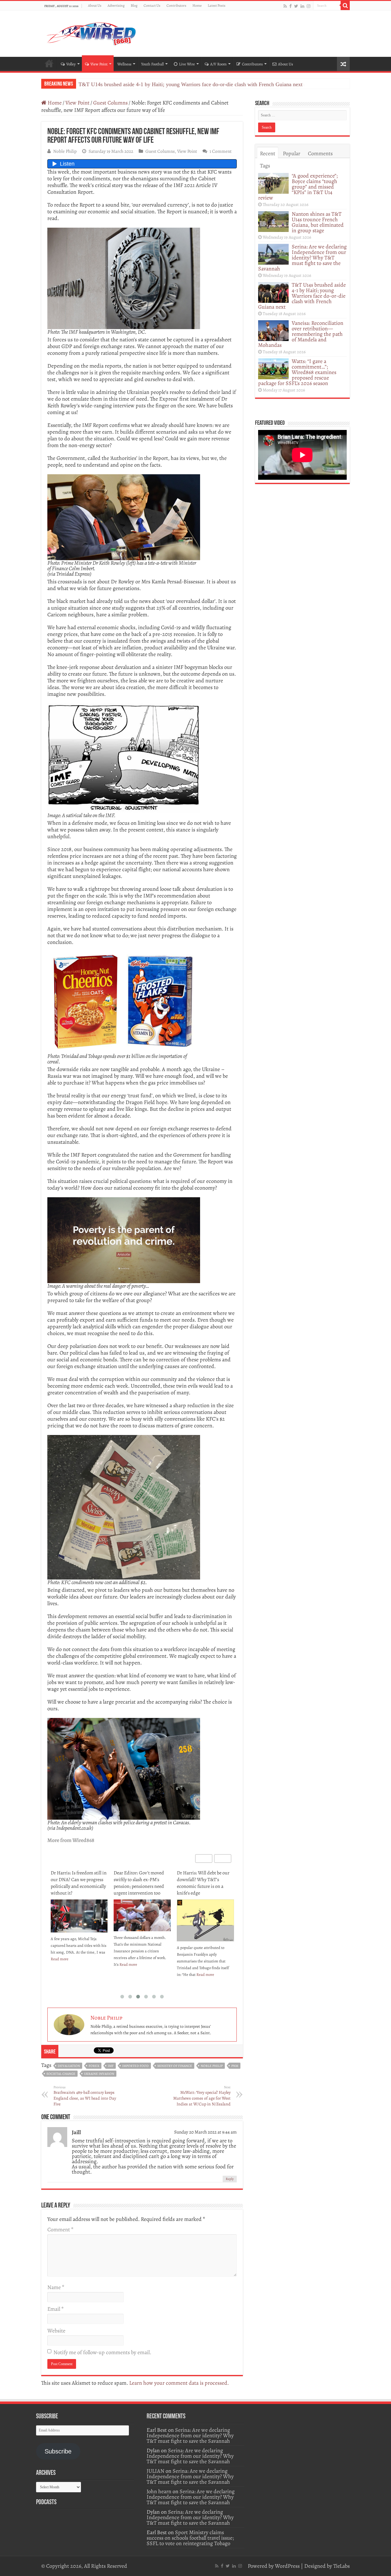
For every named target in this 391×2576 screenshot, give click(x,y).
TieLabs (342, 2566)
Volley (71, 64)
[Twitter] (296, 6)
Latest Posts (217, 6)
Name (56, 2287)
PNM (235, 2066)
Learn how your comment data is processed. (179, 2383)
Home (197, 6)
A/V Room (218, 64)
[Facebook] (291, 6)
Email (55, 2309)
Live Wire (187, 64)
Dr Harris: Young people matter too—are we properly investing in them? (204, 1880)
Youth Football (152, 64)
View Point (99, 64)
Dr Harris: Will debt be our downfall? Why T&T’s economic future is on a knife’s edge (140, 1883)
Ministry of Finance (175, 2066)
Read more (65, 1964)
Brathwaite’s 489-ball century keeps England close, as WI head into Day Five (85, 2096)
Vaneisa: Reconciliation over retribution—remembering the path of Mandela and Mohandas (301, 334)
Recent (268, 153)
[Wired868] (92, 32)
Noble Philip (65, 151)
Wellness (124, 64)
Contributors (176, 6)
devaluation (69, 2066)
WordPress (287, 2566)
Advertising (116, 6)
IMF (111, 2066)
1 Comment (221, 151)
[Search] (345, 6)
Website (56, 2331)
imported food (135, 2066)
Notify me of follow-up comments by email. (102, 2352)
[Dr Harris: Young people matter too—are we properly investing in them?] (205, 1912)
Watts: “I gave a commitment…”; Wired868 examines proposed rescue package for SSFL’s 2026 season (297, 372)
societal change (61, 2074)
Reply (230, 2179)
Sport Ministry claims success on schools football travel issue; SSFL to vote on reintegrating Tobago (190, 2538)
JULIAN (155, 2471)
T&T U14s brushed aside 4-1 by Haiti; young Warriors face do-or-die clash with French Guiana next (190, 84)
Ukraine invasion (99, 2074)
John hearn (159, 2491)
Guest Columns (110, 103)
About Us (95, 6)
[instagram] (309, 6)
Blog (134, 6)
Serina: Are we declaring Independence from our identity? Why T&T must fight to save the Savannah (302, 258)
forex (94, 2066)
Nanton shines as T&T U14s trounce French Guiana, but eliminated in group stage (318, 222)
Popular (292, 153)
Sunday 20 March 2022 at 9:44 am (205, 2132)
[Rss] (285, 6)
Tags (265, 166)
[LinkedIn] (302, 6)
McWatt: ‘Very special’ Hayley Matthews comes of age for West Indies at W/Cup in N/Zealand (202, 2096)
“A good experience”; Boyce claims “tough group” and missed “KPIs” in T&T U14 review (298, 187)
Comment (60, 2229)
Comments (320, 153)
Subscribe (58, 2451)
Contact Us (152, 6)
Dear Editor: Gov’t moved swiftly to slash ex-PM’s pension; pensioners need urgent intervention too (76, 1883)
